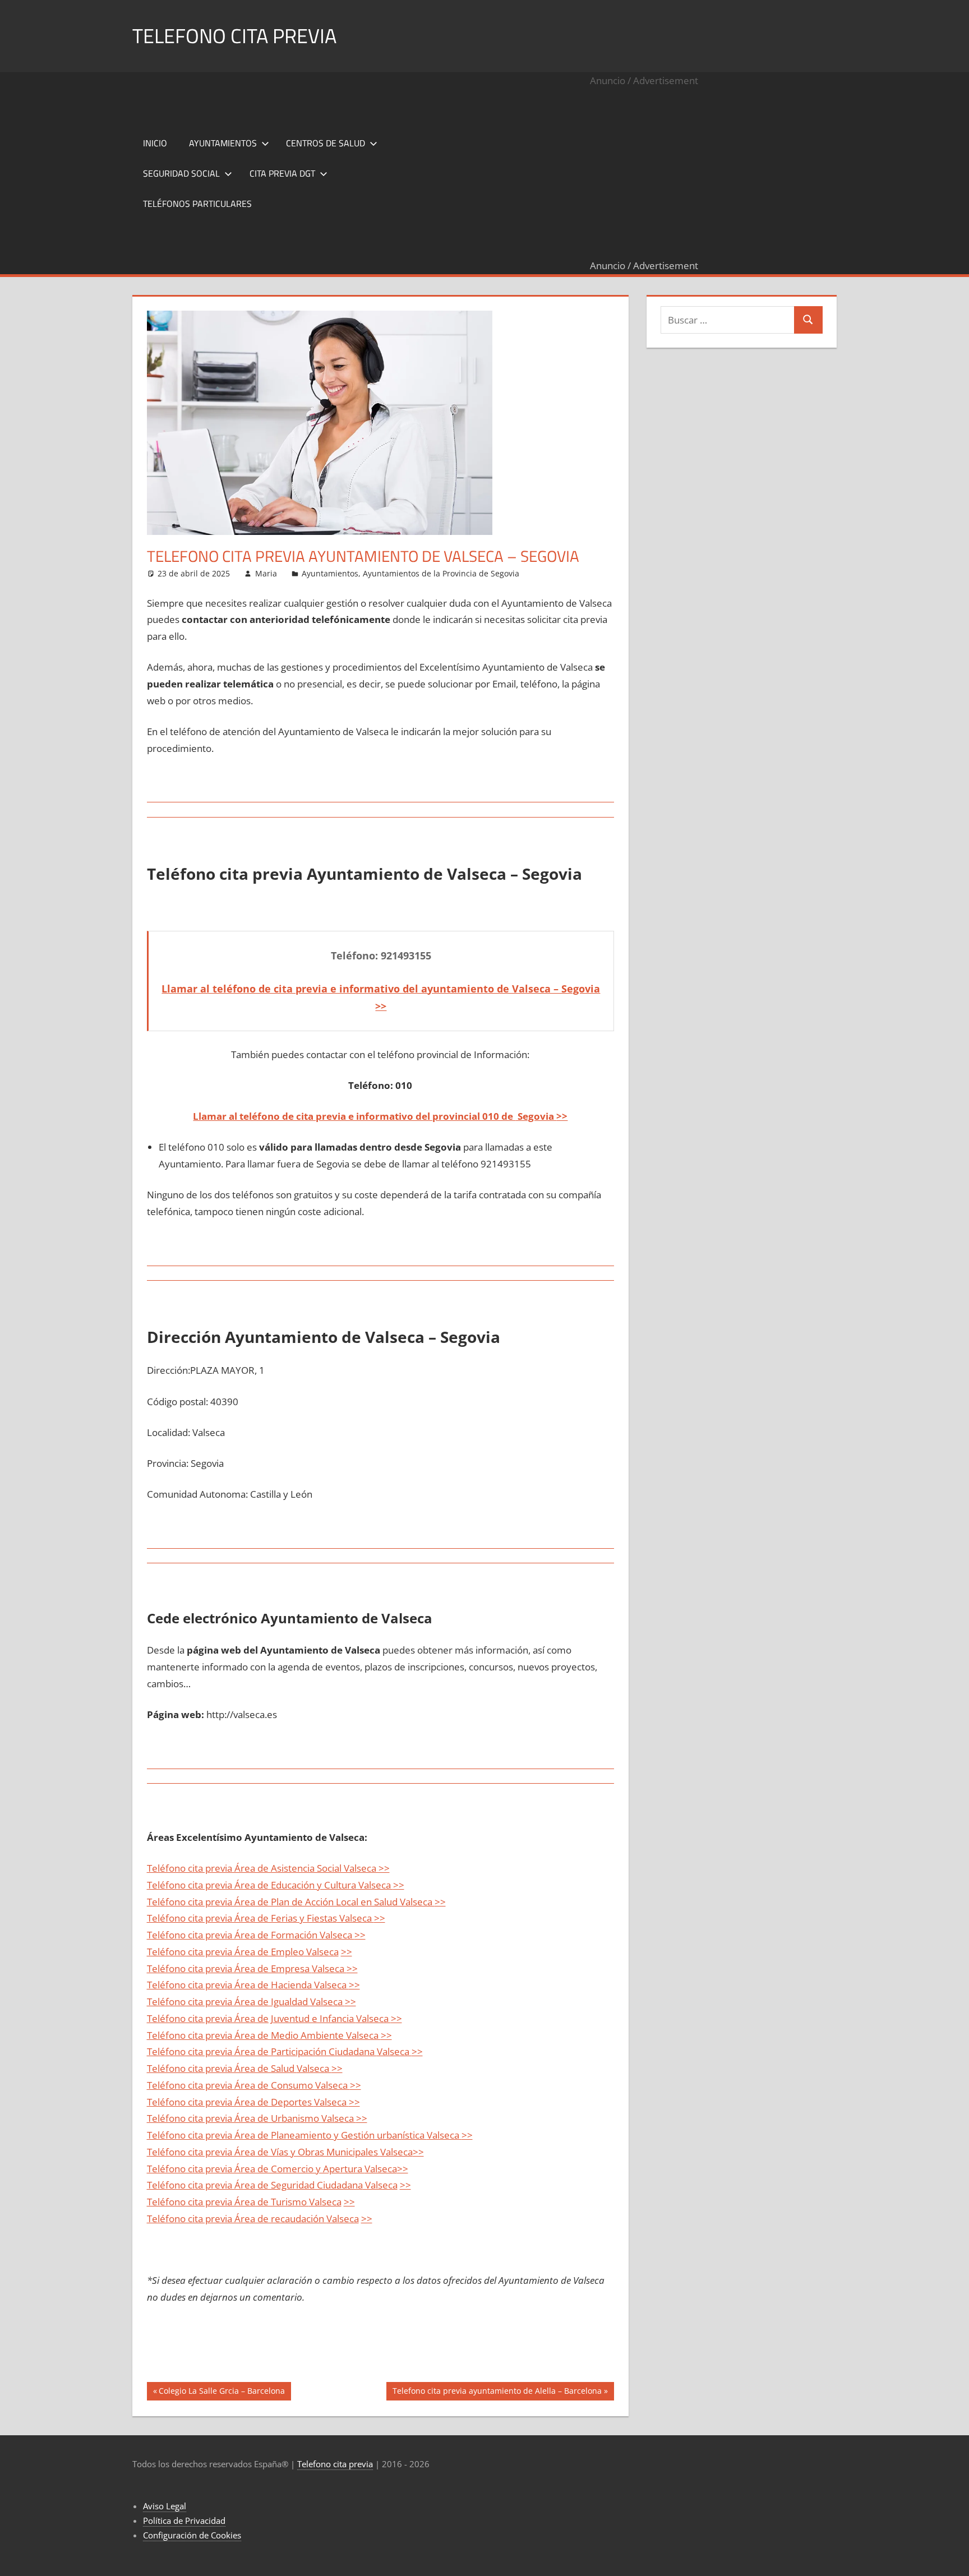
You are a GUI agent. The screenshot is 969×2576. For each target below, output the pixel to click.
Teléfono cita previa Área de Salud (222, 2068)
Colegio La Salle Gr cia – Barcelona (222, 2393)
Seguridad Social (181, 173)
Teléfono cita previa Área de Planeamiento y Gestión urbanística (287, 2135)
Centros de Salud (326, 143)
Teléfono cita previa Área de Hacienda (230, 1985)
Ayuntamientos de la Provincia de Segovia (441, 573)
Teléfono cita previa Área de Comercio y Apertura (256, 2169)
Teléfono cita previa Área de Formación (232, 1935)
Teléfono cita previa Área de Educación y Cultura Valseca (270, 1885)
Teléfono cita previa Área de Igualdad (229, 2002)
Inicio (155, 143)
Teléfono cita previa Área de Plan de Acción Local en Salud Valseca (291, 1902)
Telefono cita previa (234, 36)
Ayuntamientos (223, 143)
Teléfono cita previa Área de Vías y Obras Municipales (264, 2152)
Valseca (356, 1918)
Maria (266, 573)
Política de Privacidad (184, 2520)
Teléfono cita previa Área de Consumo (231, 2085)
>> (562, 1116)
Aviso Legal (165, 2506)
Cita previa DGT (282, 173)
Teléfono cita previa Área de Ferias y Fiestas (242, 1918)
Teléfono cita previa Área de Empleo (225, 1952)
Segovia (536, 1116)
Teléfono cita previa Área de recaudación (237, 2219)
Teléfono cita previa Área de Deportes (230, 2102)
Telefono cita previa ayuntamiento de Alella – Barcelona (497, 2393)
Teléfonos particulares (197, 204)
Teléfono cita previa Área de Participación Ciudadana (262, 2051)
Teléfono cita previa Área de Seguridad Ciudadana (255, 2185)
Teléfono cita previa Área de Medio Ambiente (246, 2035)
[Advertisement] (644, 173)
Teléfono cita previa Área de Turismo (228, 2202)
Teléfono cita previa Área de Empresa (229, 1968)
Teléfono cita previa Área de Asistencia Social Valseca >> (268, 1868)
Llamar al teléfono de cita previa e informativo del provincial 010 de (354, 1116)
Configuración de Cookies (192, 2535)
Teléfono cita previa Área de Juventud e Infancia (252, 2018)
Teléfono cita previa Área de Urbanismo (234, 2118)
